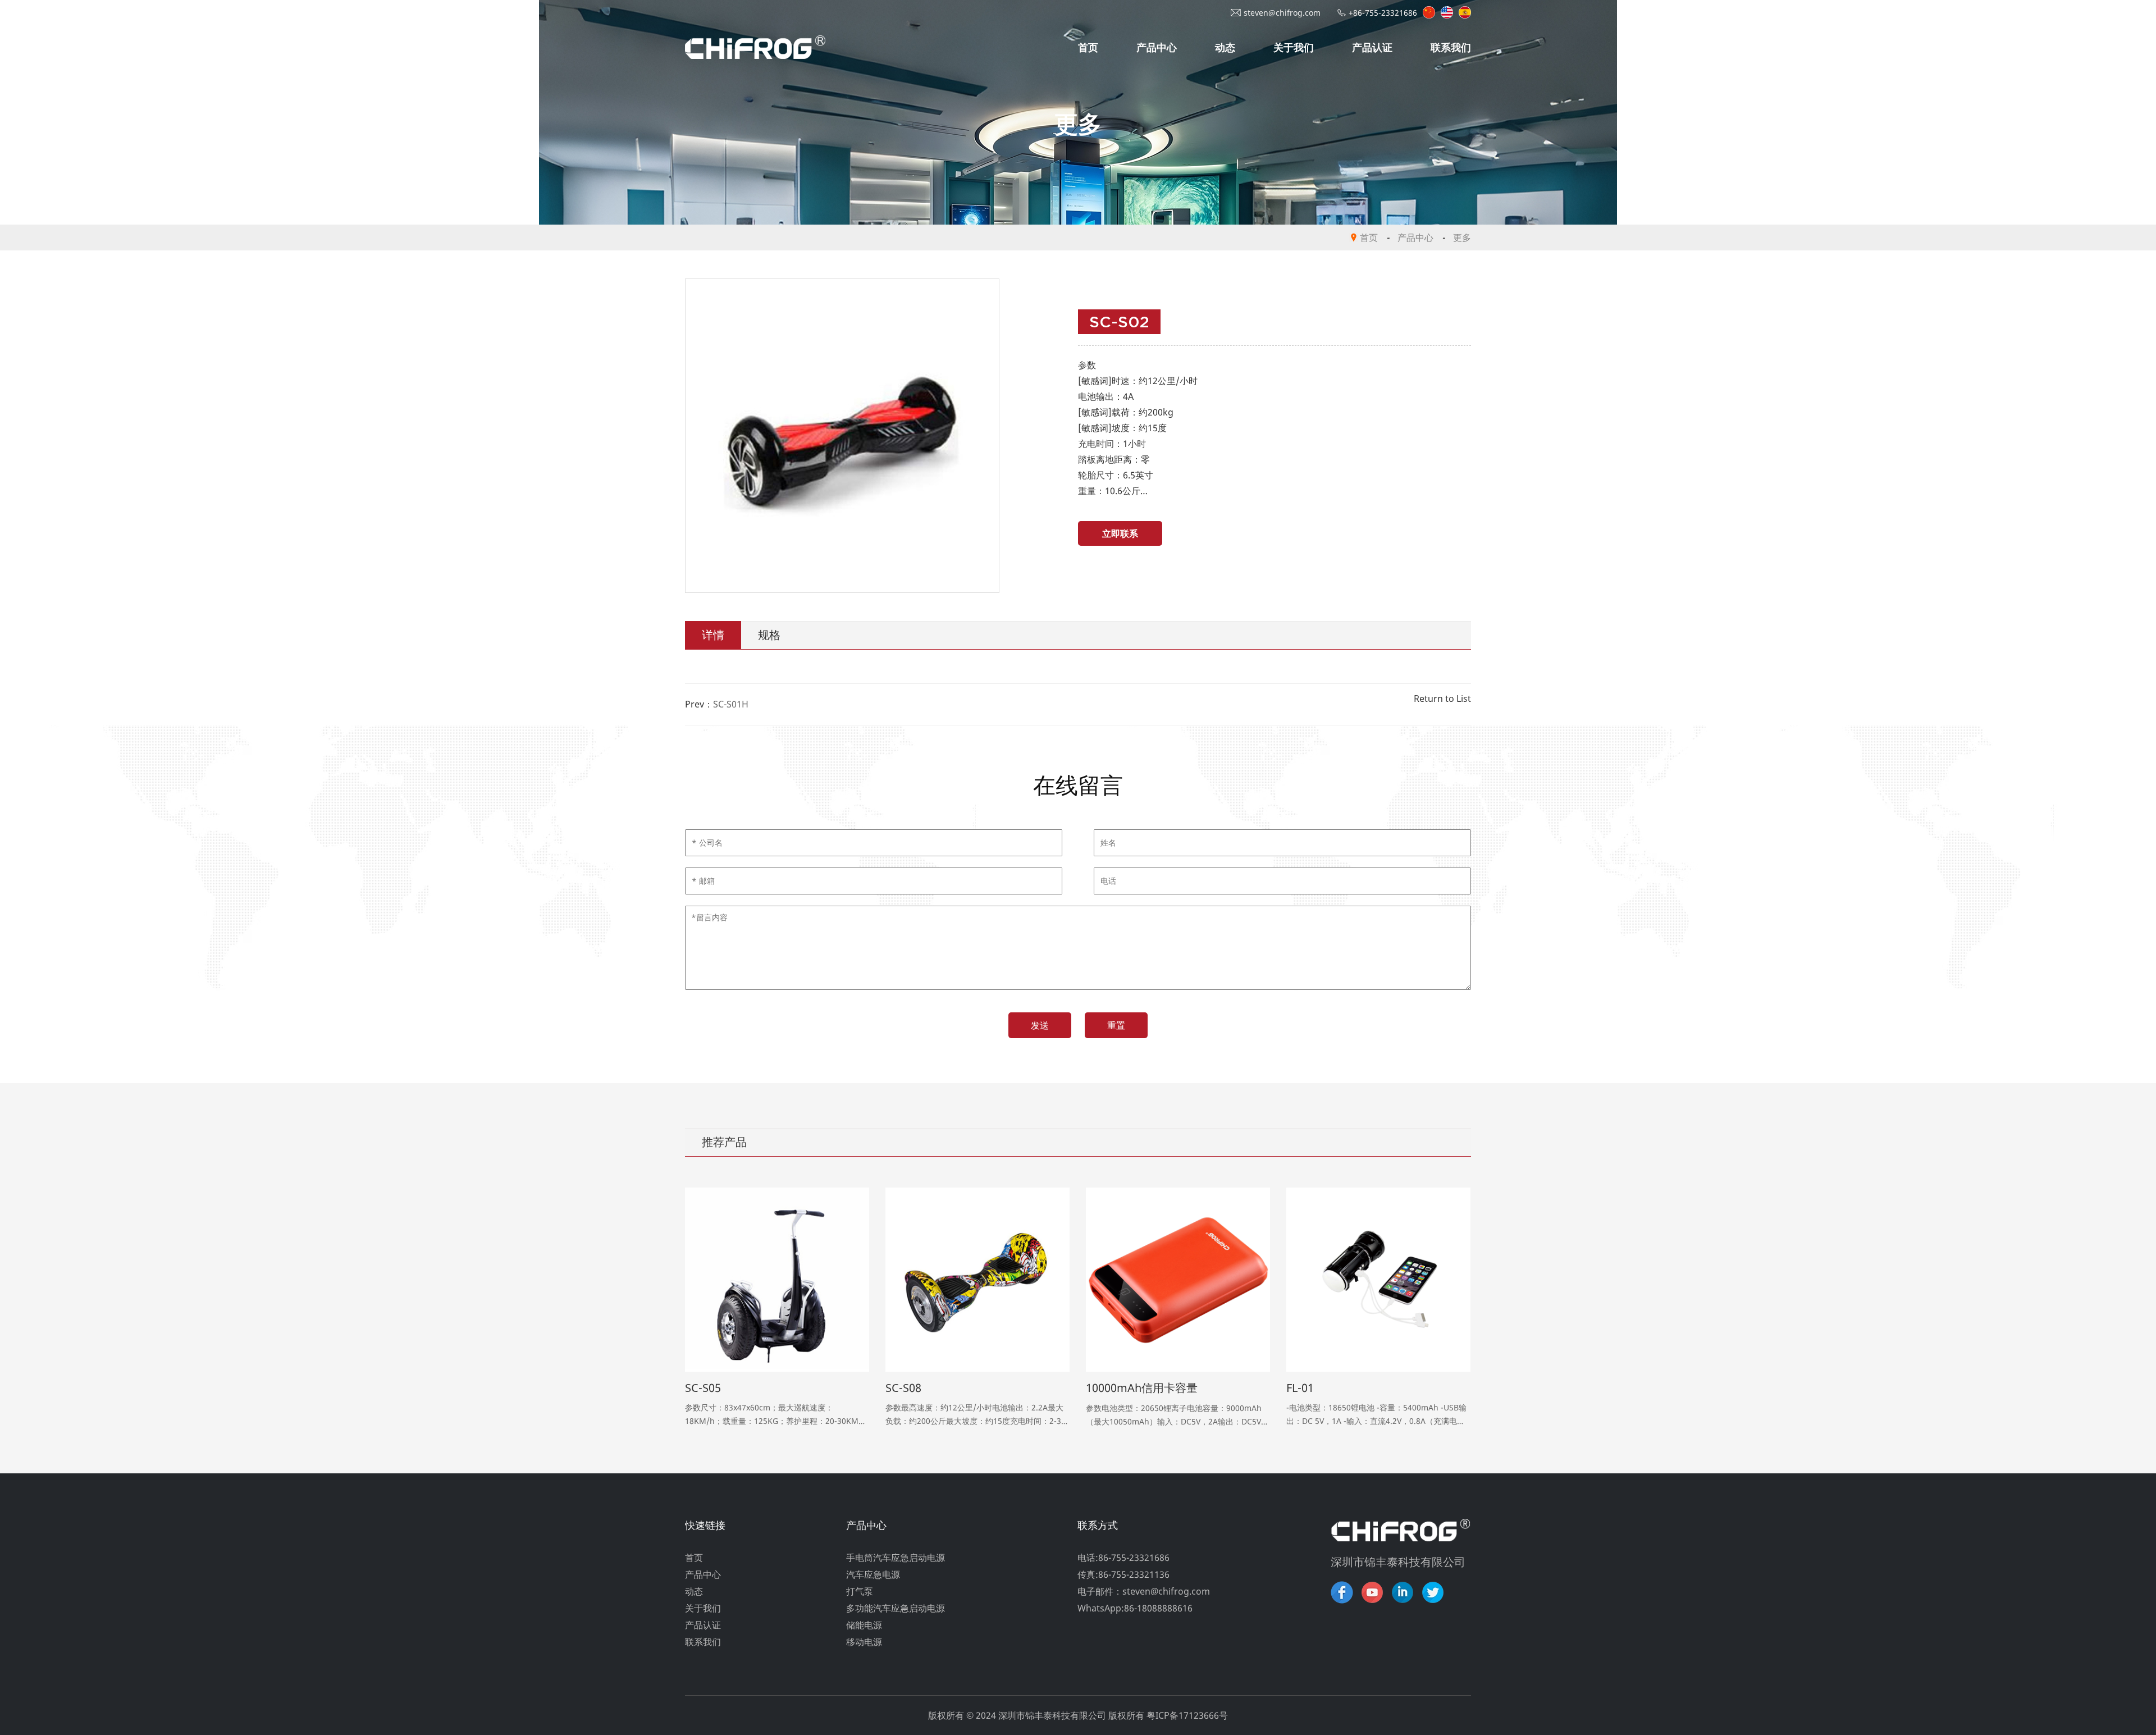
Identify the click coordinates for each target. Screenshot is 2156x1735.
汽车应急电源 (873, 1574)
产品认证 (1372, 47)
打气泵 (860, 1591)
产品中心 (1157, 47)
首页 (1088, 47)
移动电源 (864, 1642)
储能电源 (864, 1625)
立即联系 (1120, 533)
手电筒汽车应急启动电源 (896, 1558)
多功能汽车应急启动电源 (896, 1608)
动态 (1225, 47)
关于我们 (1294, 47)
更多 (1462, 238)
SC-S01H (731, 704)
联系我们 (1451, 47)
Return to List (1442, 698)
